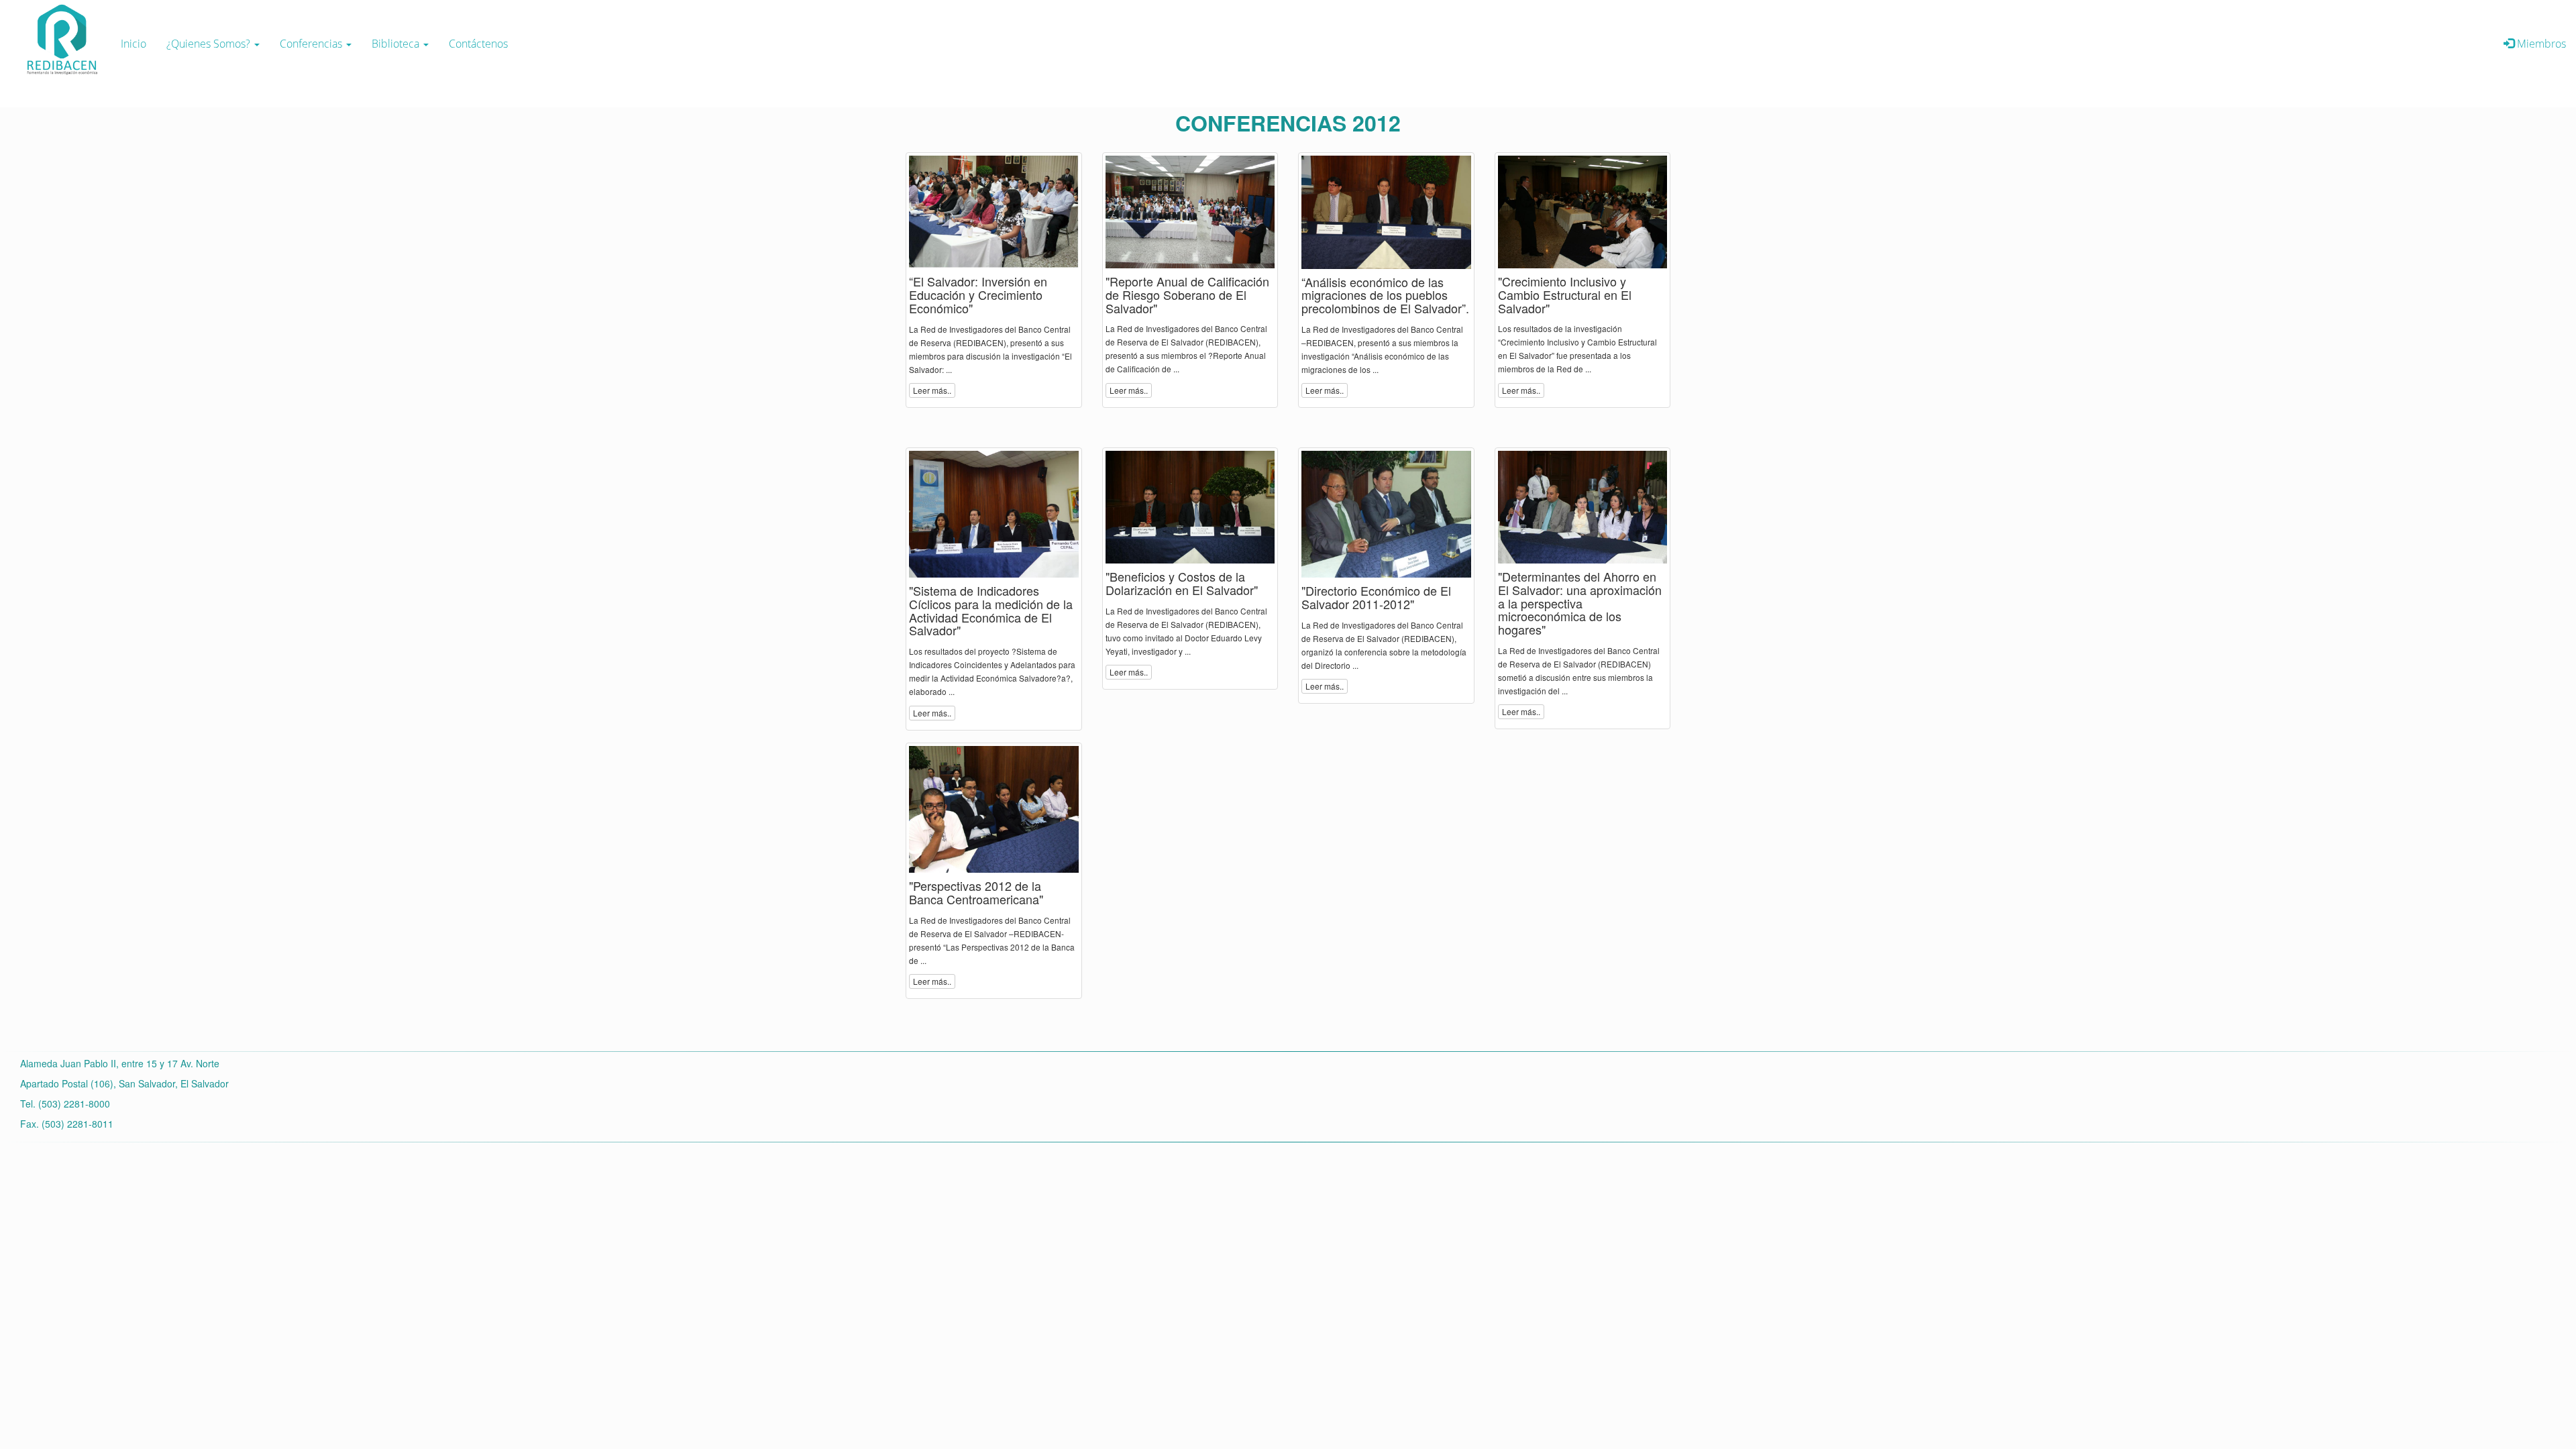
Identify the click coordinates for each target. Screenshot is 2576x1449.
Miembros (2540, 44)
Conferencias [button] (312, 44)
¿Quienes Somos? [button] (210, 44)
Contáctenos (478, 44)
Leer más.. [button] (932, 390)
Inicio (133, 44)
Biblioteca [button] (397, 44)
